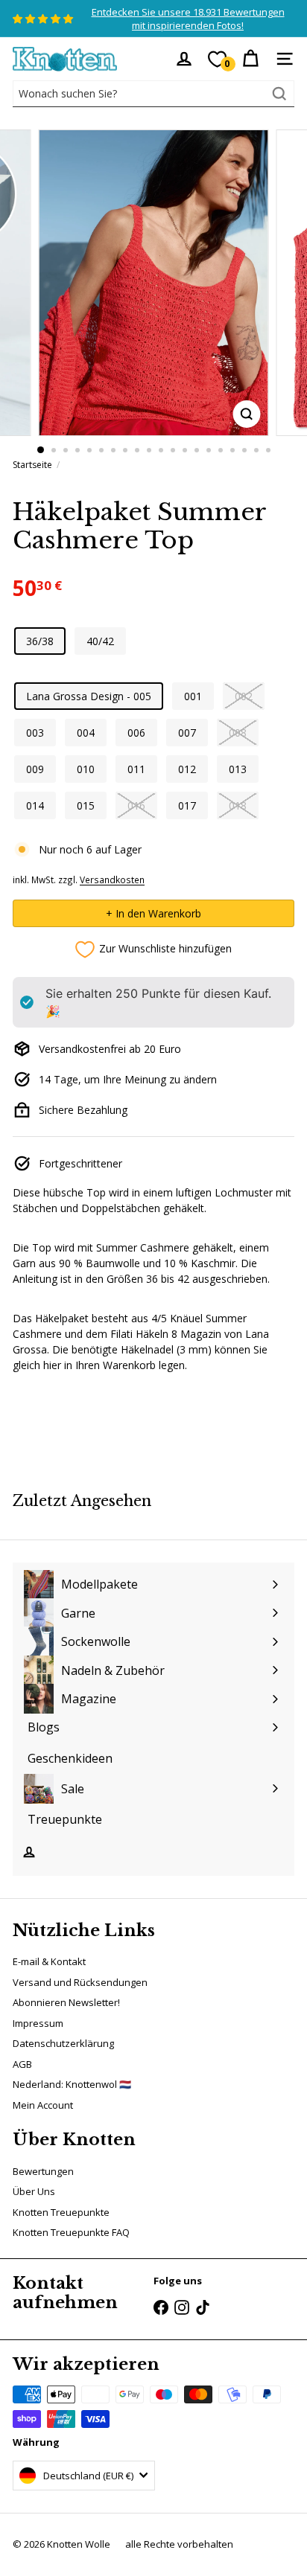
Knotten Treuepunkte (61, 2212)
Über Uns (34, 2191)
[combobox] (153, 94)
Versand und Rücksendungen (80, 1982)
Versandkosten (112, 880)
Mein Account (43, 2105)
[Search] (279, 94)
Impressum (38, 2023)
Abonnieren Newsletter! (66, 2002)
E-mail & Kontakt (49, 1961)
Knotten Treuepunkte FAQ (71, 2232)
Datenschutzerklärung (63, 2043)
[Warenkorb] (250, 59)
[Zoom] (247, 414)
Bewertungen (43, 2171)
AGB (22, 2064)
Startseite (32, 465)
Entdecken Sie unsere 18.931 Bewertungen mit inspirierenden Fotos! (188, 19)
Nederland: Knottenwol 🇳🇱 (72, 2084)
